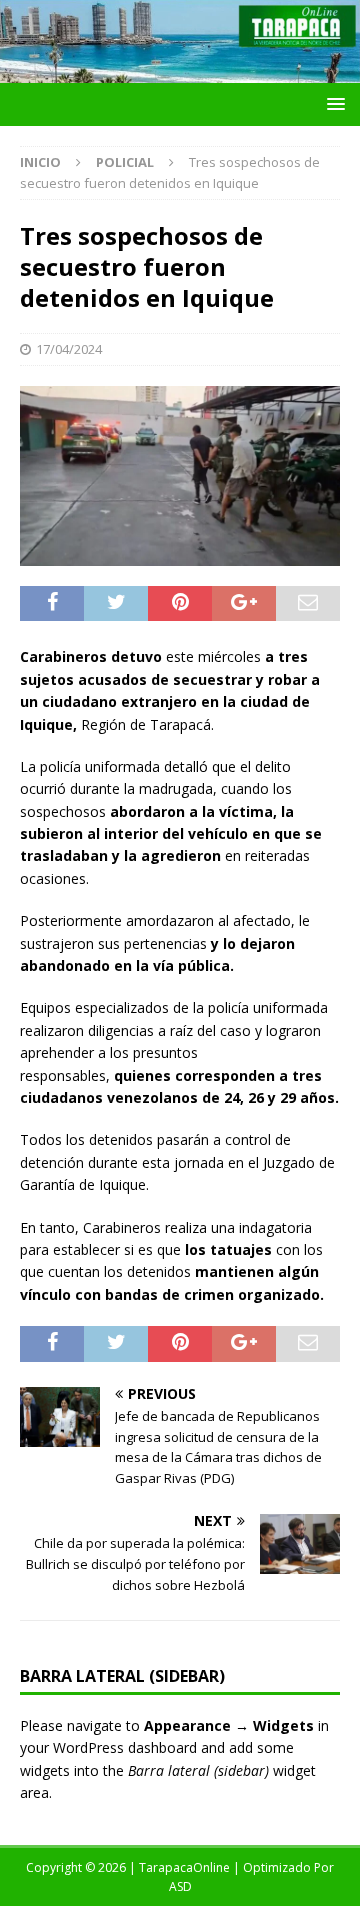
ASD (180, 1886)
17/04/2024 (69, 349)
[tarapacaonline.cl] (180, 71)
